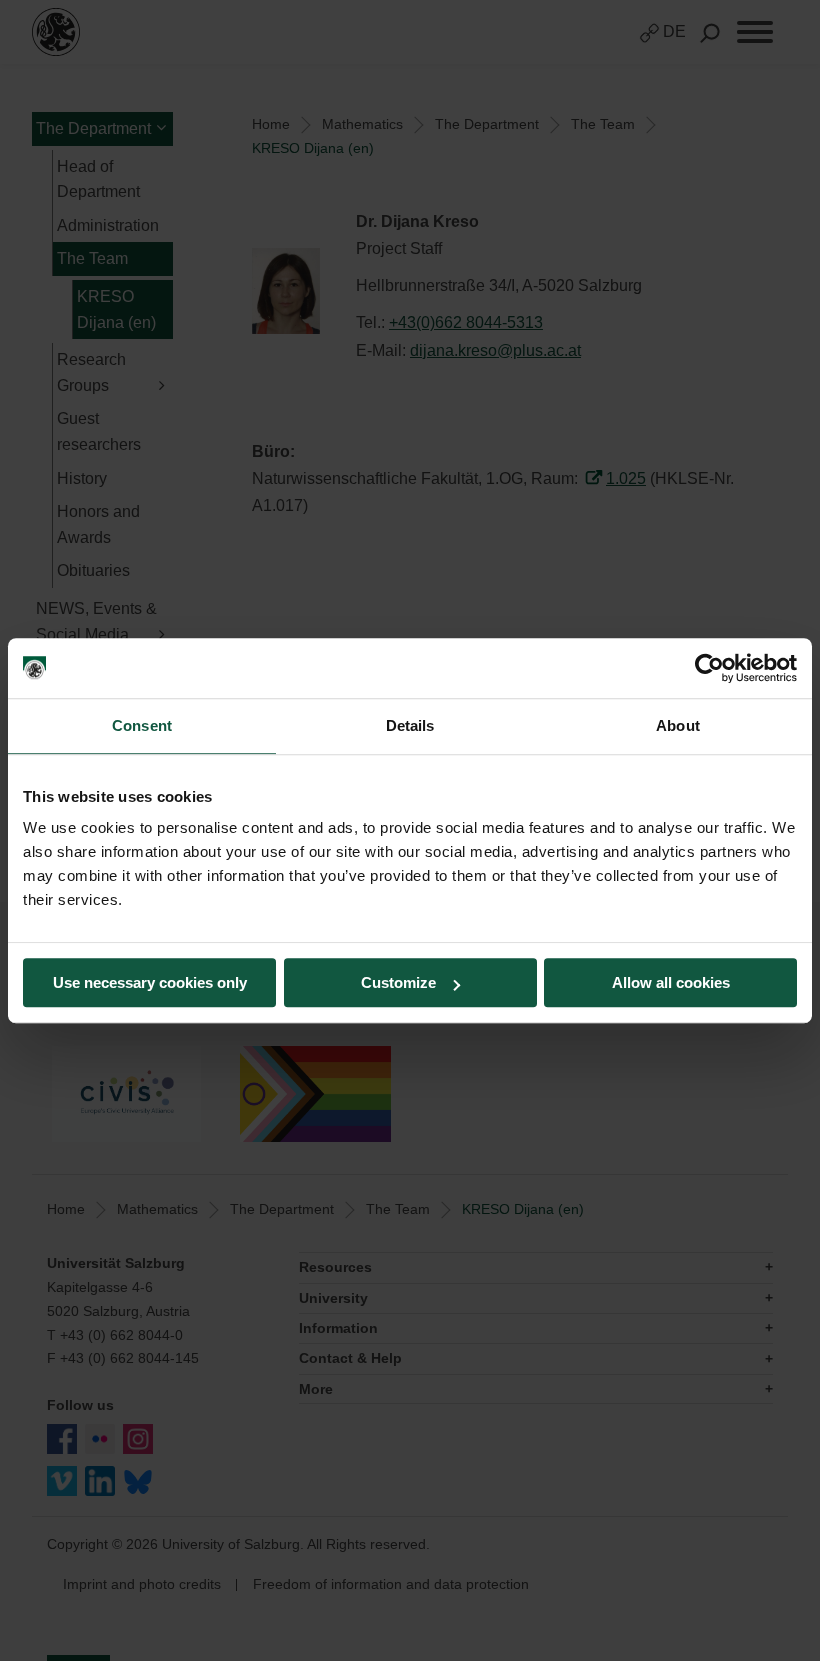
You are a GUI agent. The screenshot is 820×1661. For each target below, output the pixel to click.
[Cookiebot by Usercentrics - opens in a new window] (709, 668)
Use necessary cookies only (150, 982)
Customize (398, 982)
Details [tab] (410, 725)
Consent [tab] (142, 725)
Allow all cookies (671, 982)
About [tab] (678, 725)
